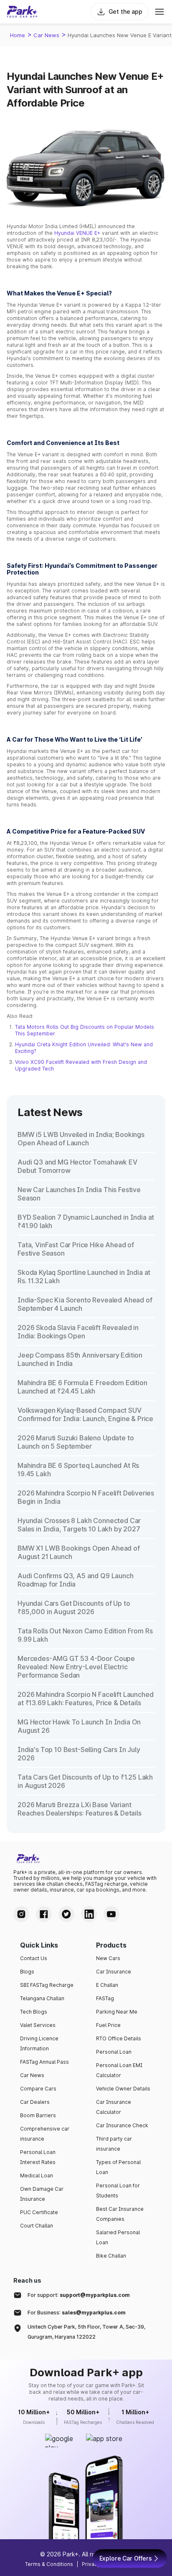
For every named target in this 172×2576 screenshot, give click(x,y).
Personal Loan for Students (118, 2191)
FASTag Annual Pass (44, 2062)
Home (18, 35)
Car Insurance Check (122, 2125)
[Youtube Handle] (111, 1914)
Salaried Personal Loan (118, 2237)
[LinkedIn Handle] (89, 1914)
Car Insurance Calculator (114, 2107)
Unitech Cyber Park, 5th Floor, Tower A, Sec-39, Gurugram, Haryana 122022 (86, 2332)
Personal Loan (114, 2052)
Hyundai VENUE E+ (77, 233)
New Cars (108, 1958)
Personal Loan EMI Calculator (119, 2070)
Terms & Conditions (49, 2564)
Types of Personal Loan (118, 2167)
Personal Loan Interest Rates (38, 2157)
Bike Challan (111, 2256)
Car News (46, 35)
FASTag (105, 1998)
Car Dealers (35, 2102)
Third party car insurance (114, 2144)
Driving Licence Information (39, 2043)
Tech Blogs (34, 2012)
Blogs (27, 1972)
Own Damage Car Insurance (42, 2194)
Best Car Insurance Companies (120, 2214)
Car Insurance (114, 1972)
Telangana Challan (42, 1998)
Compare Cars (38, 2089)
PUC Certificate (39, 2212)
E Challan (107, 1985)
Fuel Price (108, 2025)
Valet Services (38, 2025)
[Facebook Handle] (44, 1914)
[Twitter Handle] (66, 1914)
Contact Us (34, 1958)
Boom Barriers (38, 2115)
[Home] (22, 12)
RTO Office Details (119, 2038)
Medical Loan (37, 2175)
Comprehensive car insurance (45, 2134)
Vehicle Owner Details (123, 2089)
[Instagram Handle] (21, 1914)
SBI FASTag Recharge (47, 1985)
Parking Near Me (117, 2012)
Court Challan (37, 2226)
